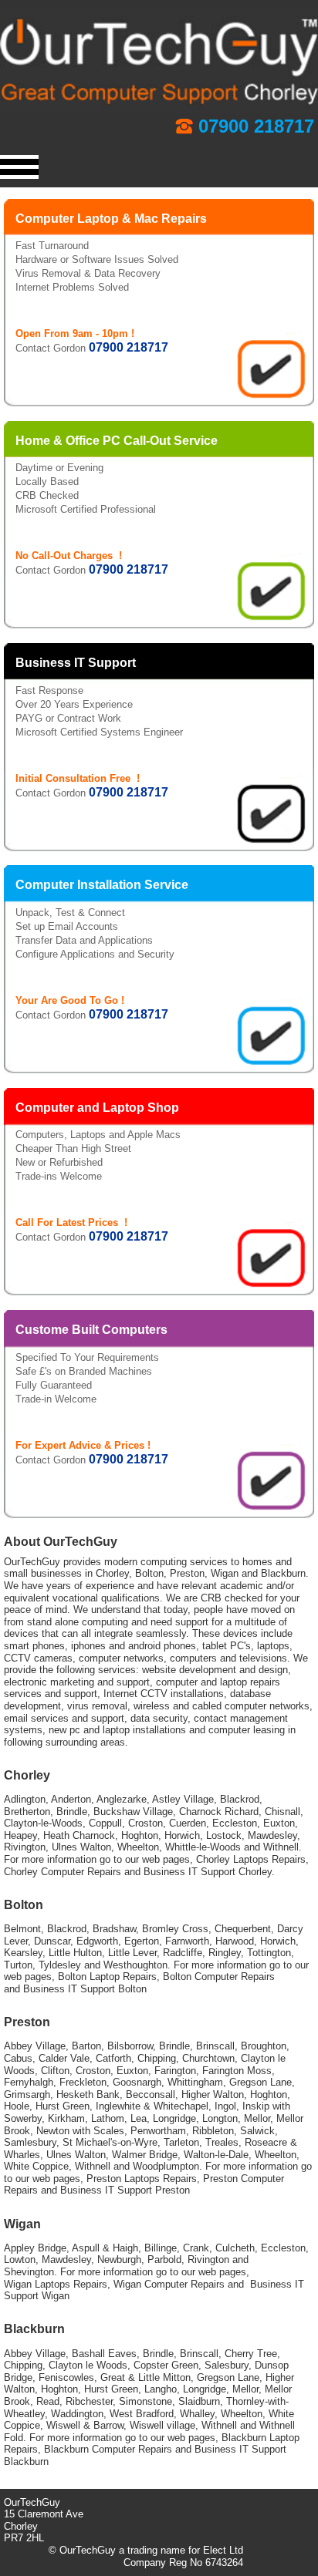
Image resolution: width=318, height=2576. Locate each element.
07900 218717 (256, 126)
